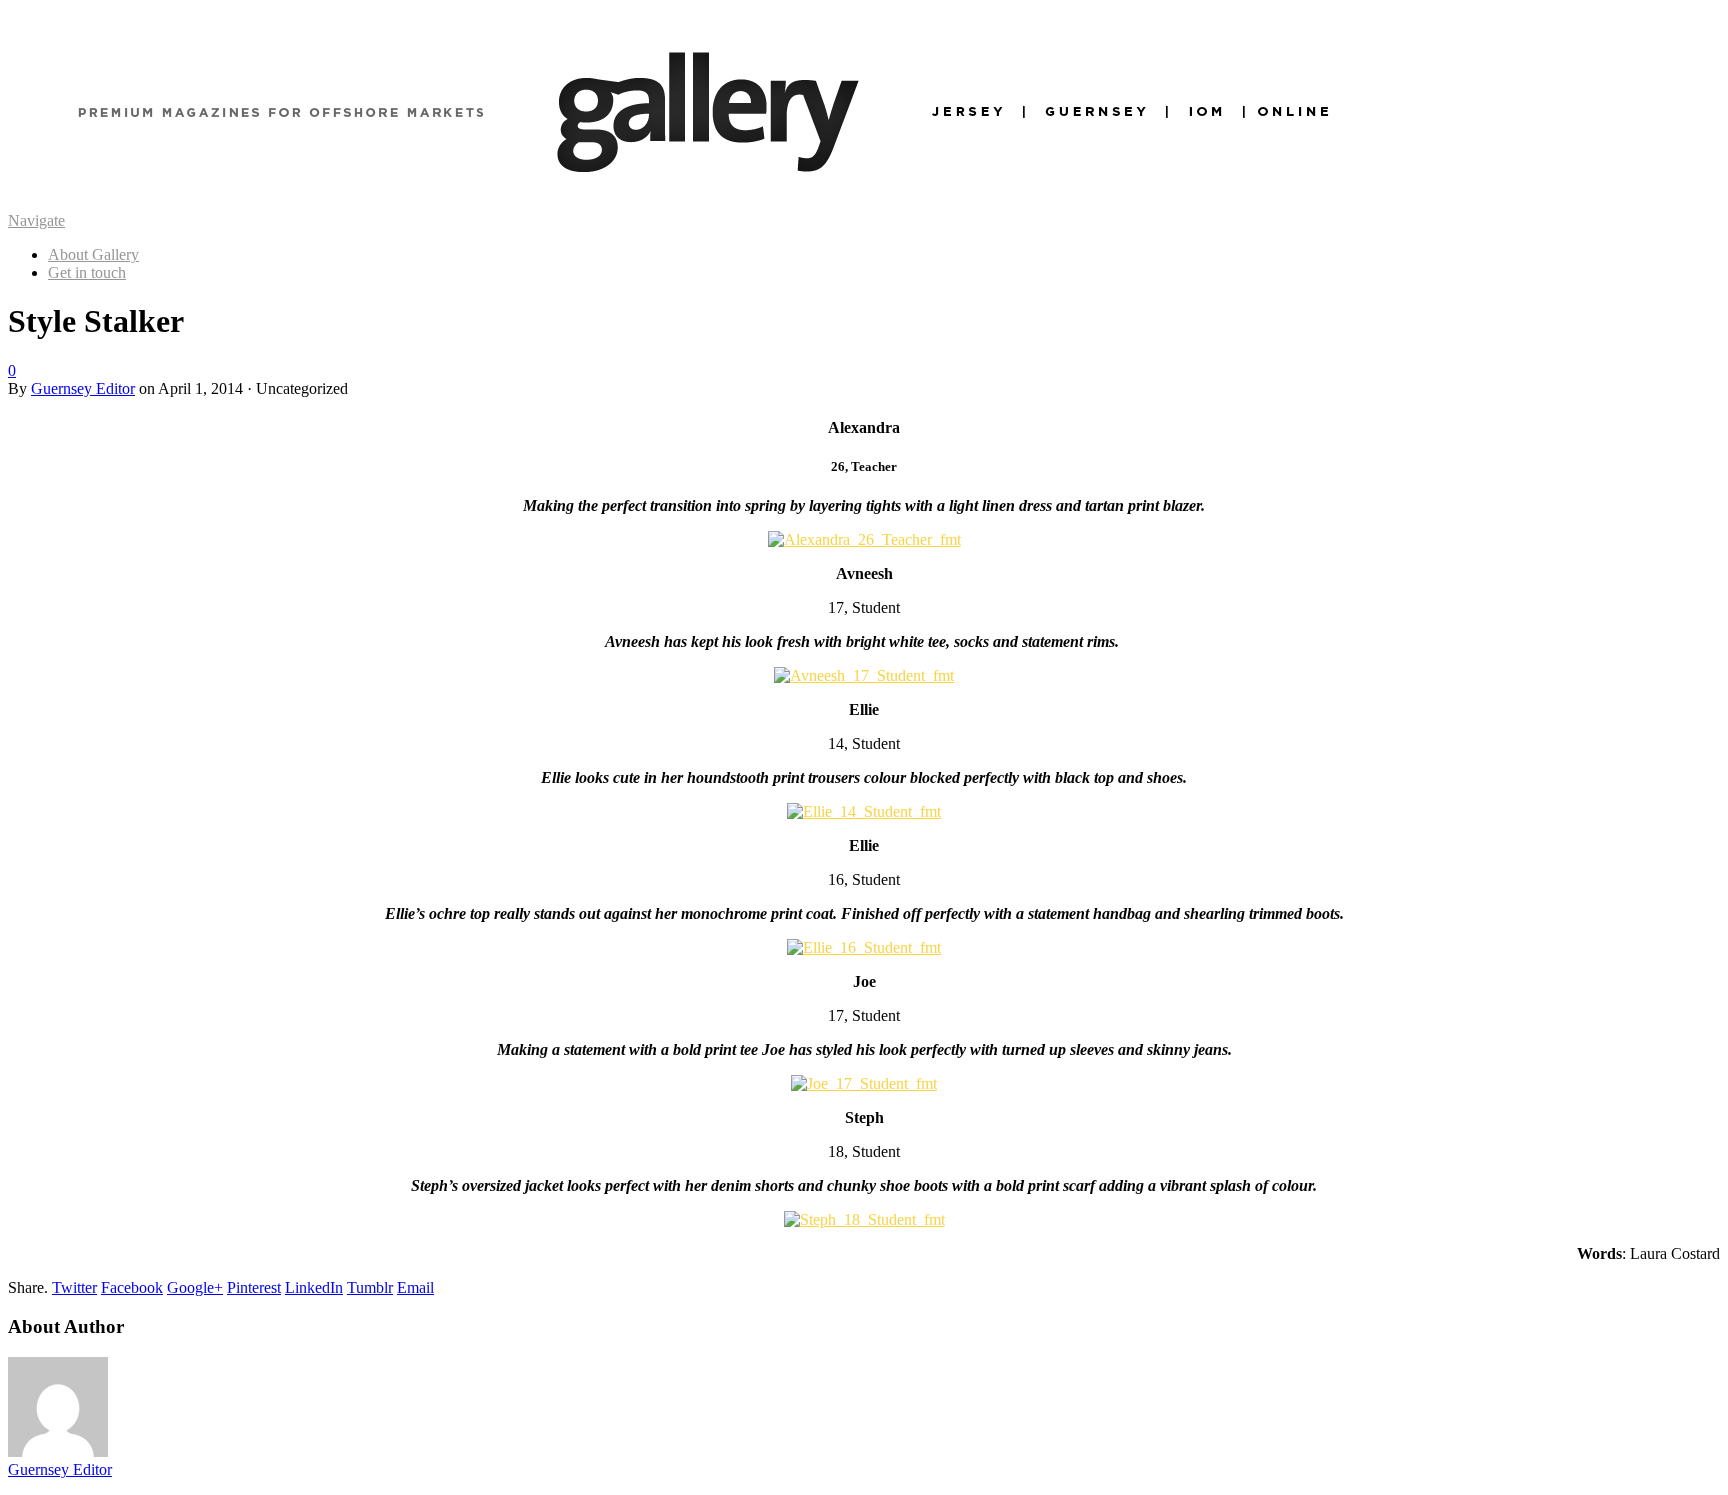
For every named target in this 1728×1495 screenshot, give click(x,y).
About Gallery (93, 254)
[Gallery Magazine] (708, 202)
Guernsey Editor (83, 388)
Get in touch (87, 272)
